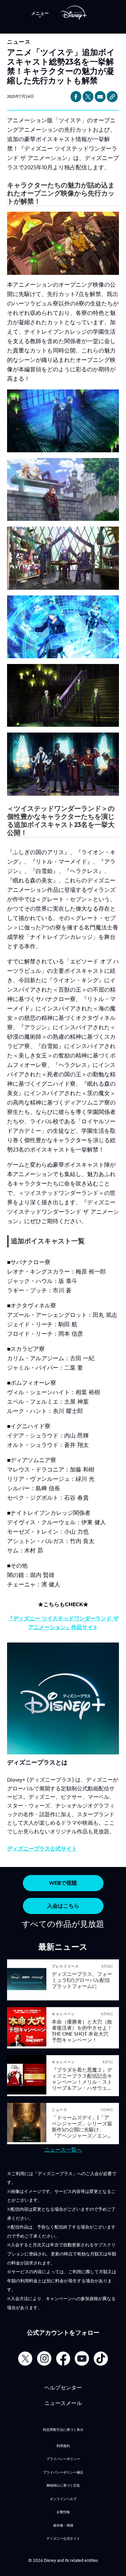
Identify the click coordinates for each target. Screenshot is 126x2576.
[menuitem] (40, 13)
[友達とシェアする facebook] (76, 97)
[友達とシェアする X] (88, 97)
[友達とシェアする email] (100, 97)
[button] (63, 1883)
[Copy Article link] (112, 97)
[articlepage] (27, 1997)
